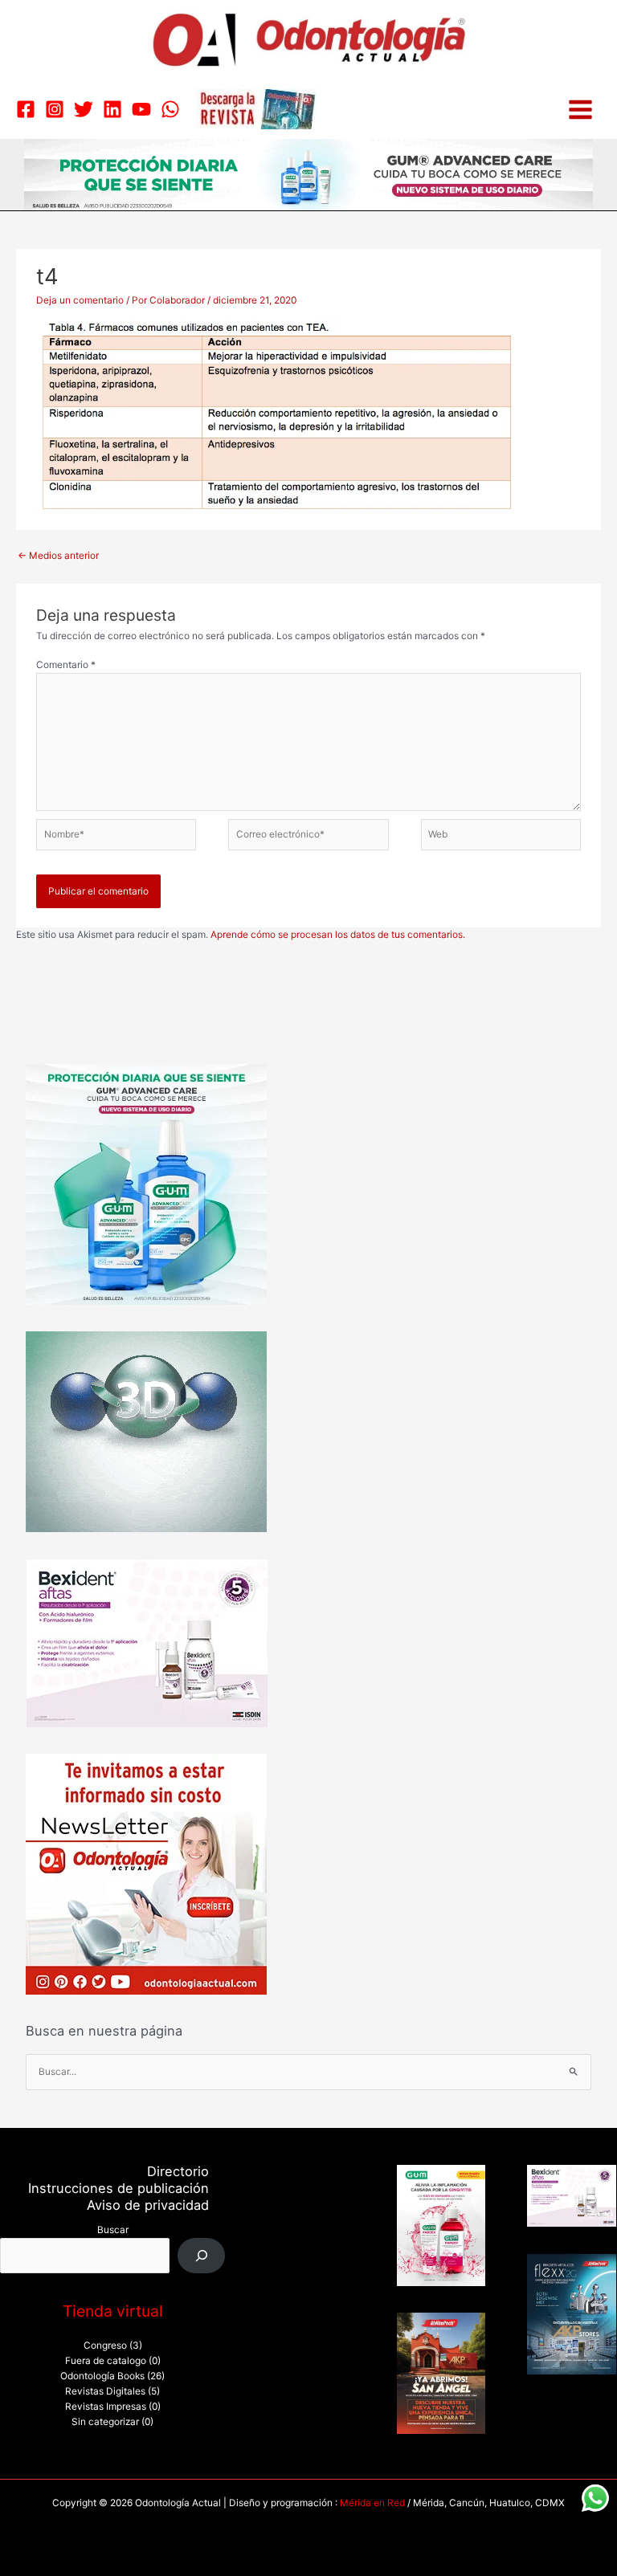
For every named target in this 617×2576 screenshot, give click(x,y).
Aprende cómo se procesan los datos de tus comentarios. (338, 935)
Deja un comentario (80, 300)
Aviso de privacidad (148, 2205)
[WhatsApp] (170, 109)
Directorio (178, 2171)
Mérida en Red (372, 2503)
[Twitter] (84, 109)
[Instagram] (55, 109)
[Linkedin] (112, 109)
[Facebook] (26, 109)
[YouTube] (141, 109)
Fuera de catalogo (106, 2361)
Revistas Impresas (106, 2407)
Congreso (105, 2346)
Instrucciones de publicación (118, 2188)
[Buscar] (202, 2256)
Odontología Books (102, 2376)
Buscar (113, 2230)
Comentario (66, 665)
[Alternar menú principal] (580, 110)
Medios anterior (58, 556)
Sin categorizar (105, 2422)
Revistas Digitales (105, 2391)
